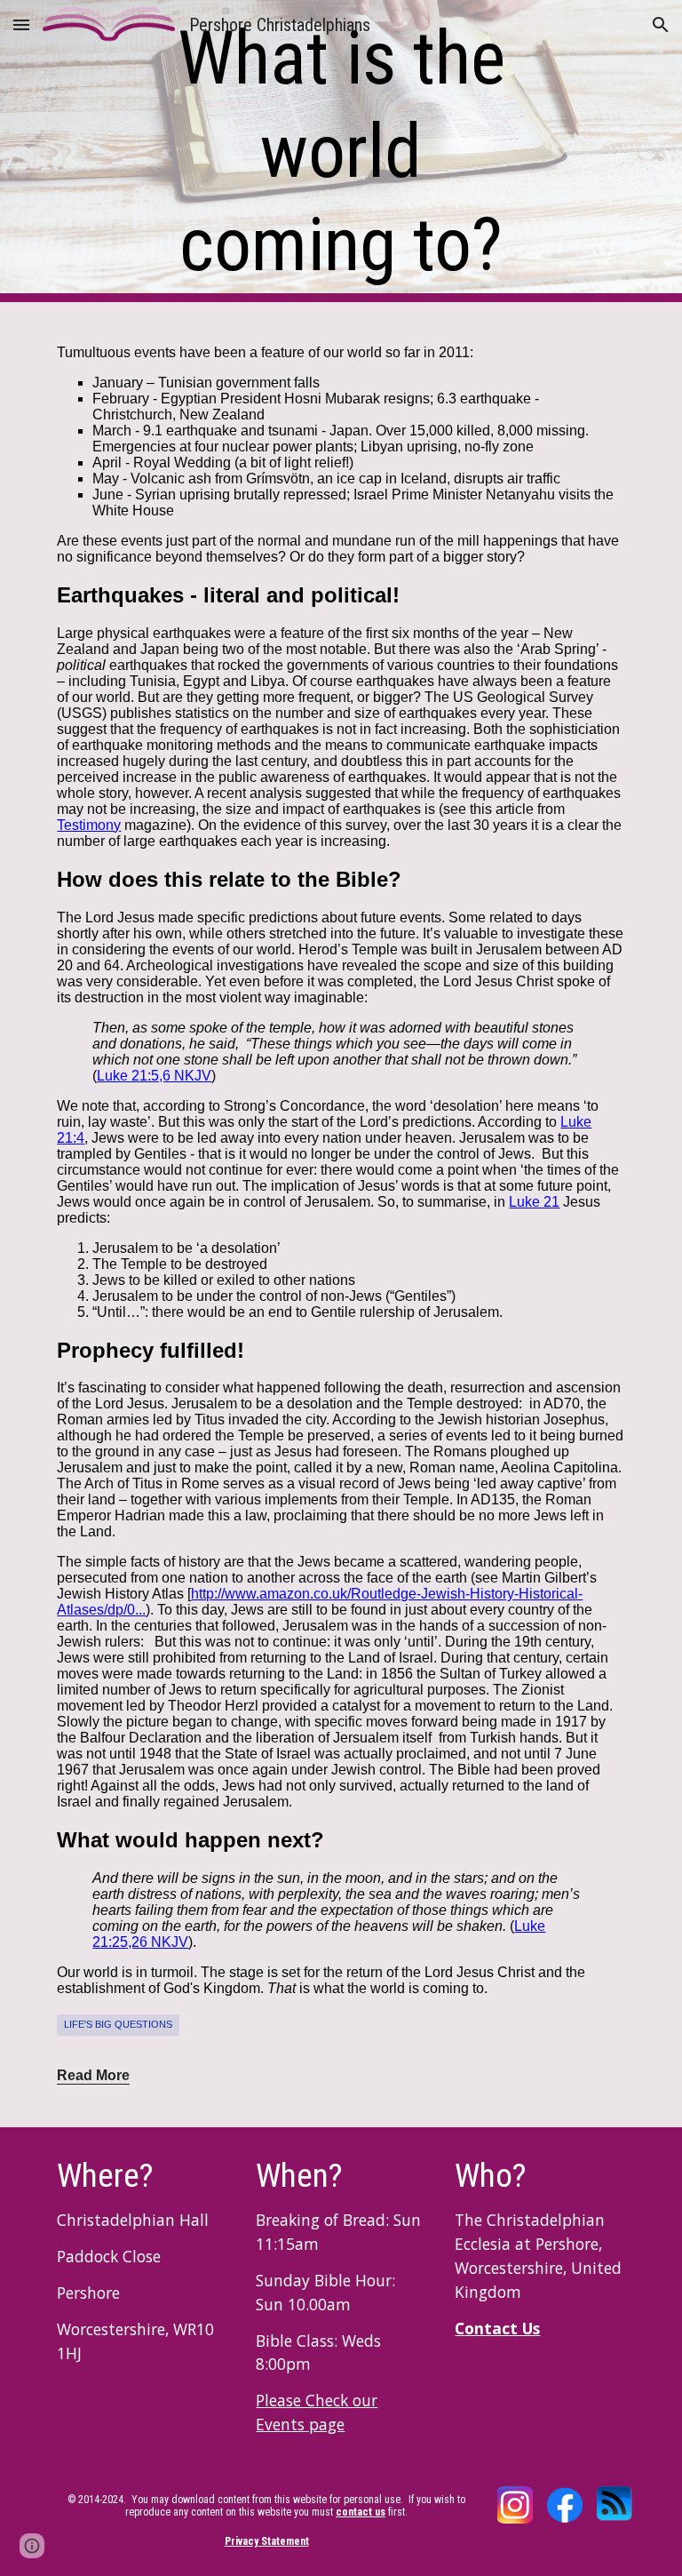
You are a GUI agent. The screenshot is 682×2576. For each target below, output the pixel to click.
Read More (93, 2075)
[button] (21, 24)
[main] (341, 152)
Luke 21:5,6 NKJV (154, 1076)
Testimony (89, 825)
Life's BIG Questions (118, 2024)
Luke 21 (534, 1202)
